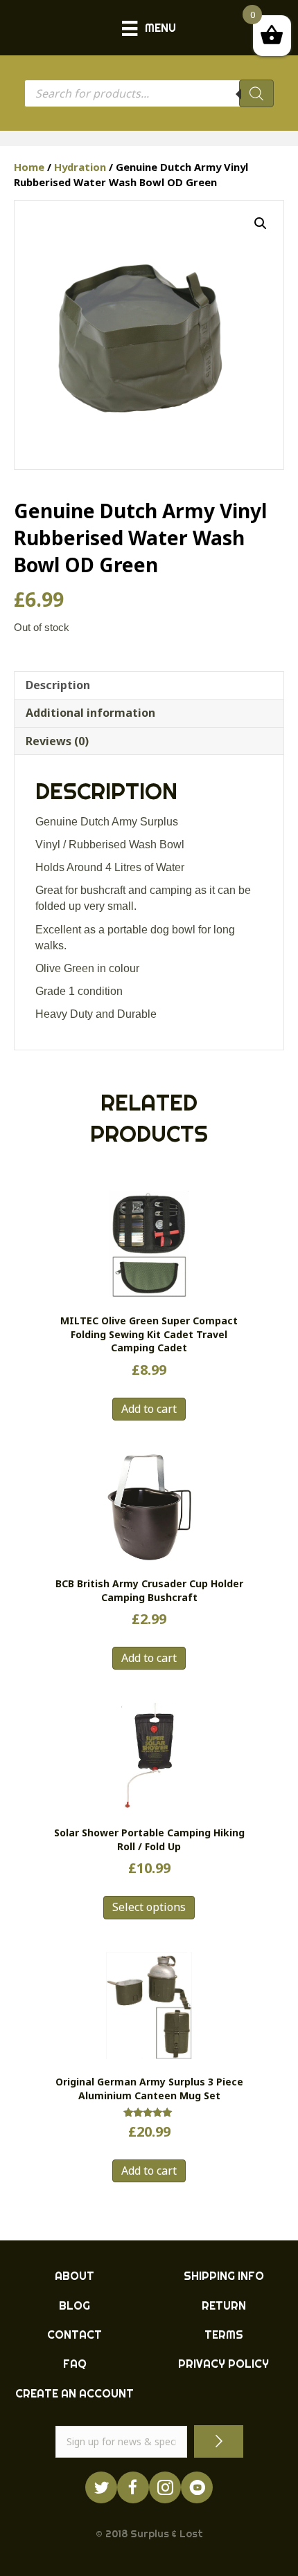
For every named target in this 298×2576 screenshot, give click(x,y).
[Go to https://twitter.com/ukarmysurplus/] (101, 2487)
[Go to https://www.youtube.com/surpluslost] (197, 2487)
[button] (261, 223)
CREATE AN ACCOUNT (74, 2393)
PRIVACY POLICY (223, 2364)
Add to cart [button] (149, 1409)
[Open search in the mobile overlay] (149, 93)
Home (29, 167)
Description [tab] (58, 685)
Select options (149, 1907)
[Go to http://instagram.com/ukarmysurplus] (165, 2487)
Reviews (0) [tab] (57, 741)
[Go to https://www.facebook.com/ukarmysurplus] (133, 2487)
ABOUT (74, 2276)
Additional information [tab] (90, 713)
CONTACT (74, 2335)
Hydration (80, 167)
